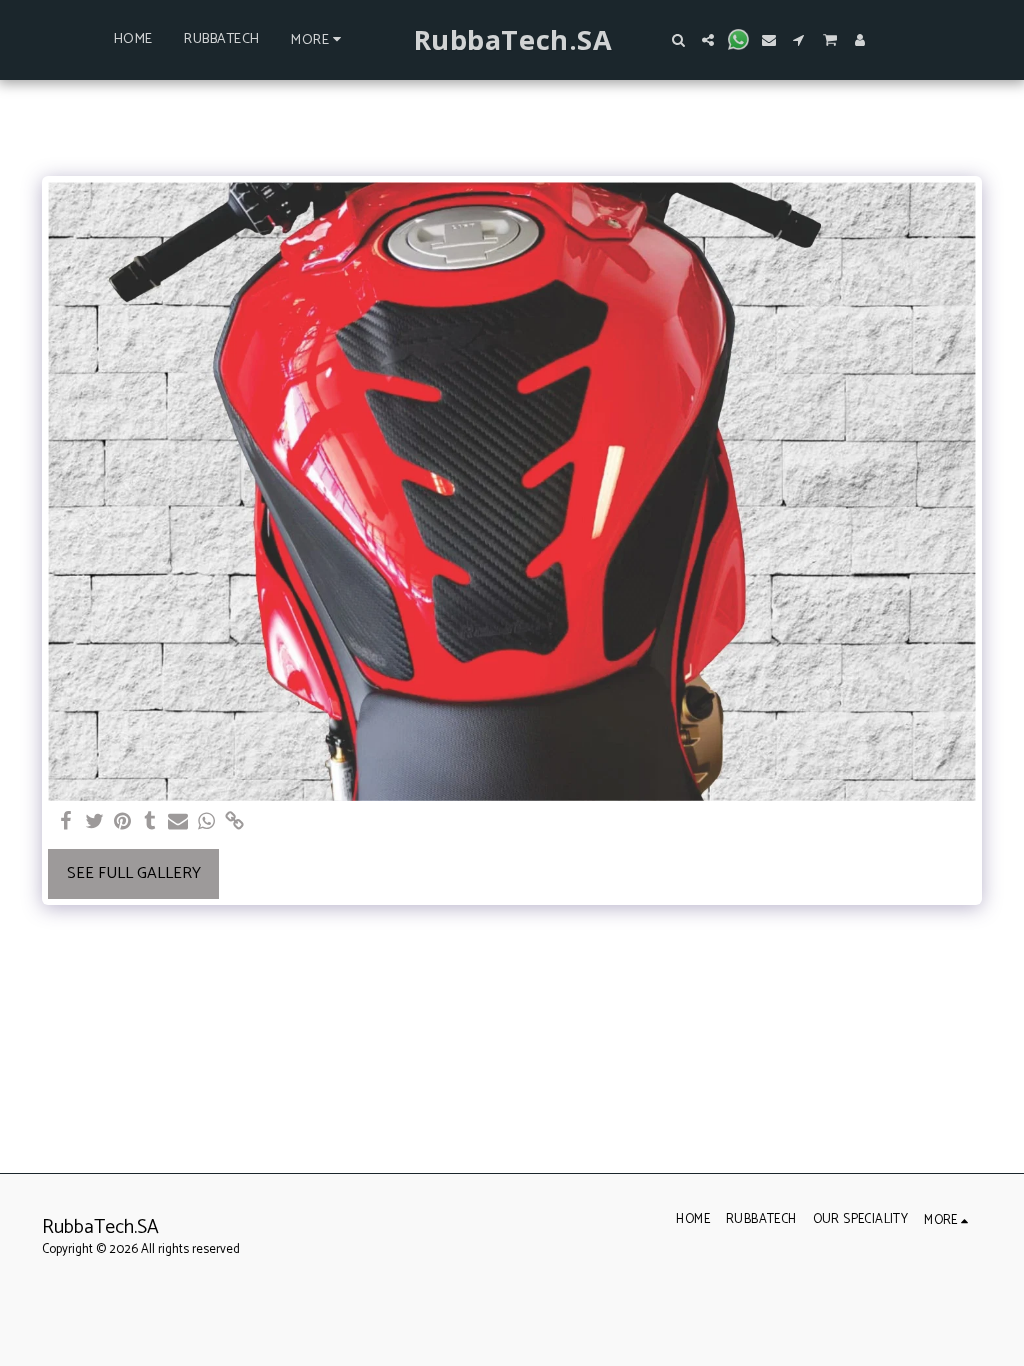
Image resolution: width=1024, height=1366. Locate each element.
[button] (678, 40)
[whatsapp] (206, 822)
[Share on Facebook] (66, 822)
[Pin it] (122, 822)
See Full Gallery (134, 873)
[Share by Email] (178, 822)
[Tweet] (94, 822)
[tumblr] (150, 822)
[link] (234, 822)
